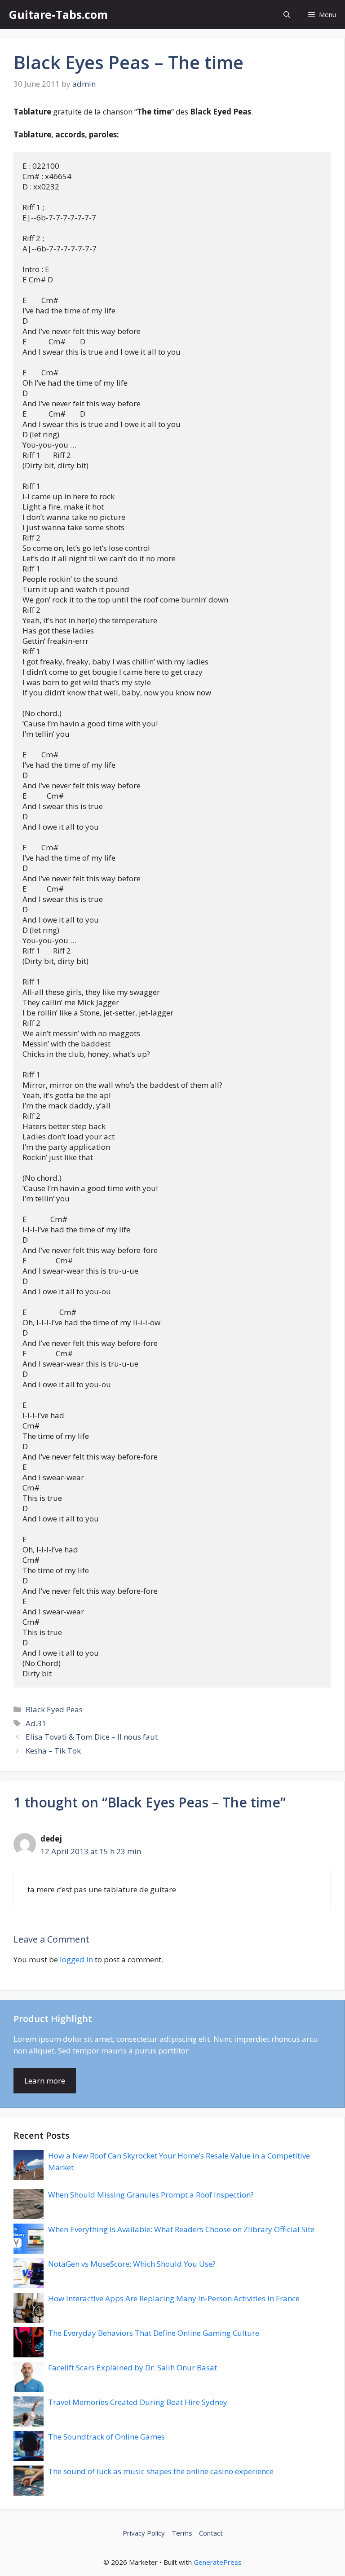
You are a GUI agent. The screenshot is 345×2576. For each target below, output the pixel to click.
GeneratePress (218, 2562)
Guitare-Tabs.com (58, 14)
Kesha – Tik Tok (53, 1751)
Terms (182, 2533)
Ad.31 (36, 1723)
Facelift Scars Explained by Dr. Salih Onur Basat (133, 2367)
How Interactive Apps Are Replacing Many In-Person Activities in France (174, 2298)
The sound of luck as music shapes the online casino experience (161, 2471)
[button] (287, 15)
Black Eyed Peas (54, 1709)
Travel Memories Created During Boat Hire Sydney (138, 2402)
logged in (76, 1959)
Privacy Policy (144, 2533)
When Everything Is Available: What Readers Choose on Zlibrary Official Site (181, 2229)
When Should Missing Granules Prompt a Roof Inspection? (151, 2195)
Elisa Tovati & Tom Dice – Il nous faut (92, 1737)
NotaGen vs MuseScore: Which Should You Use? (132, 2264)
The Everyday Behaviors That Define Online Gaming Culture (154, 2333)
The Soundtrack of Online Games (106, 2437)
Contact (211, 2533)
